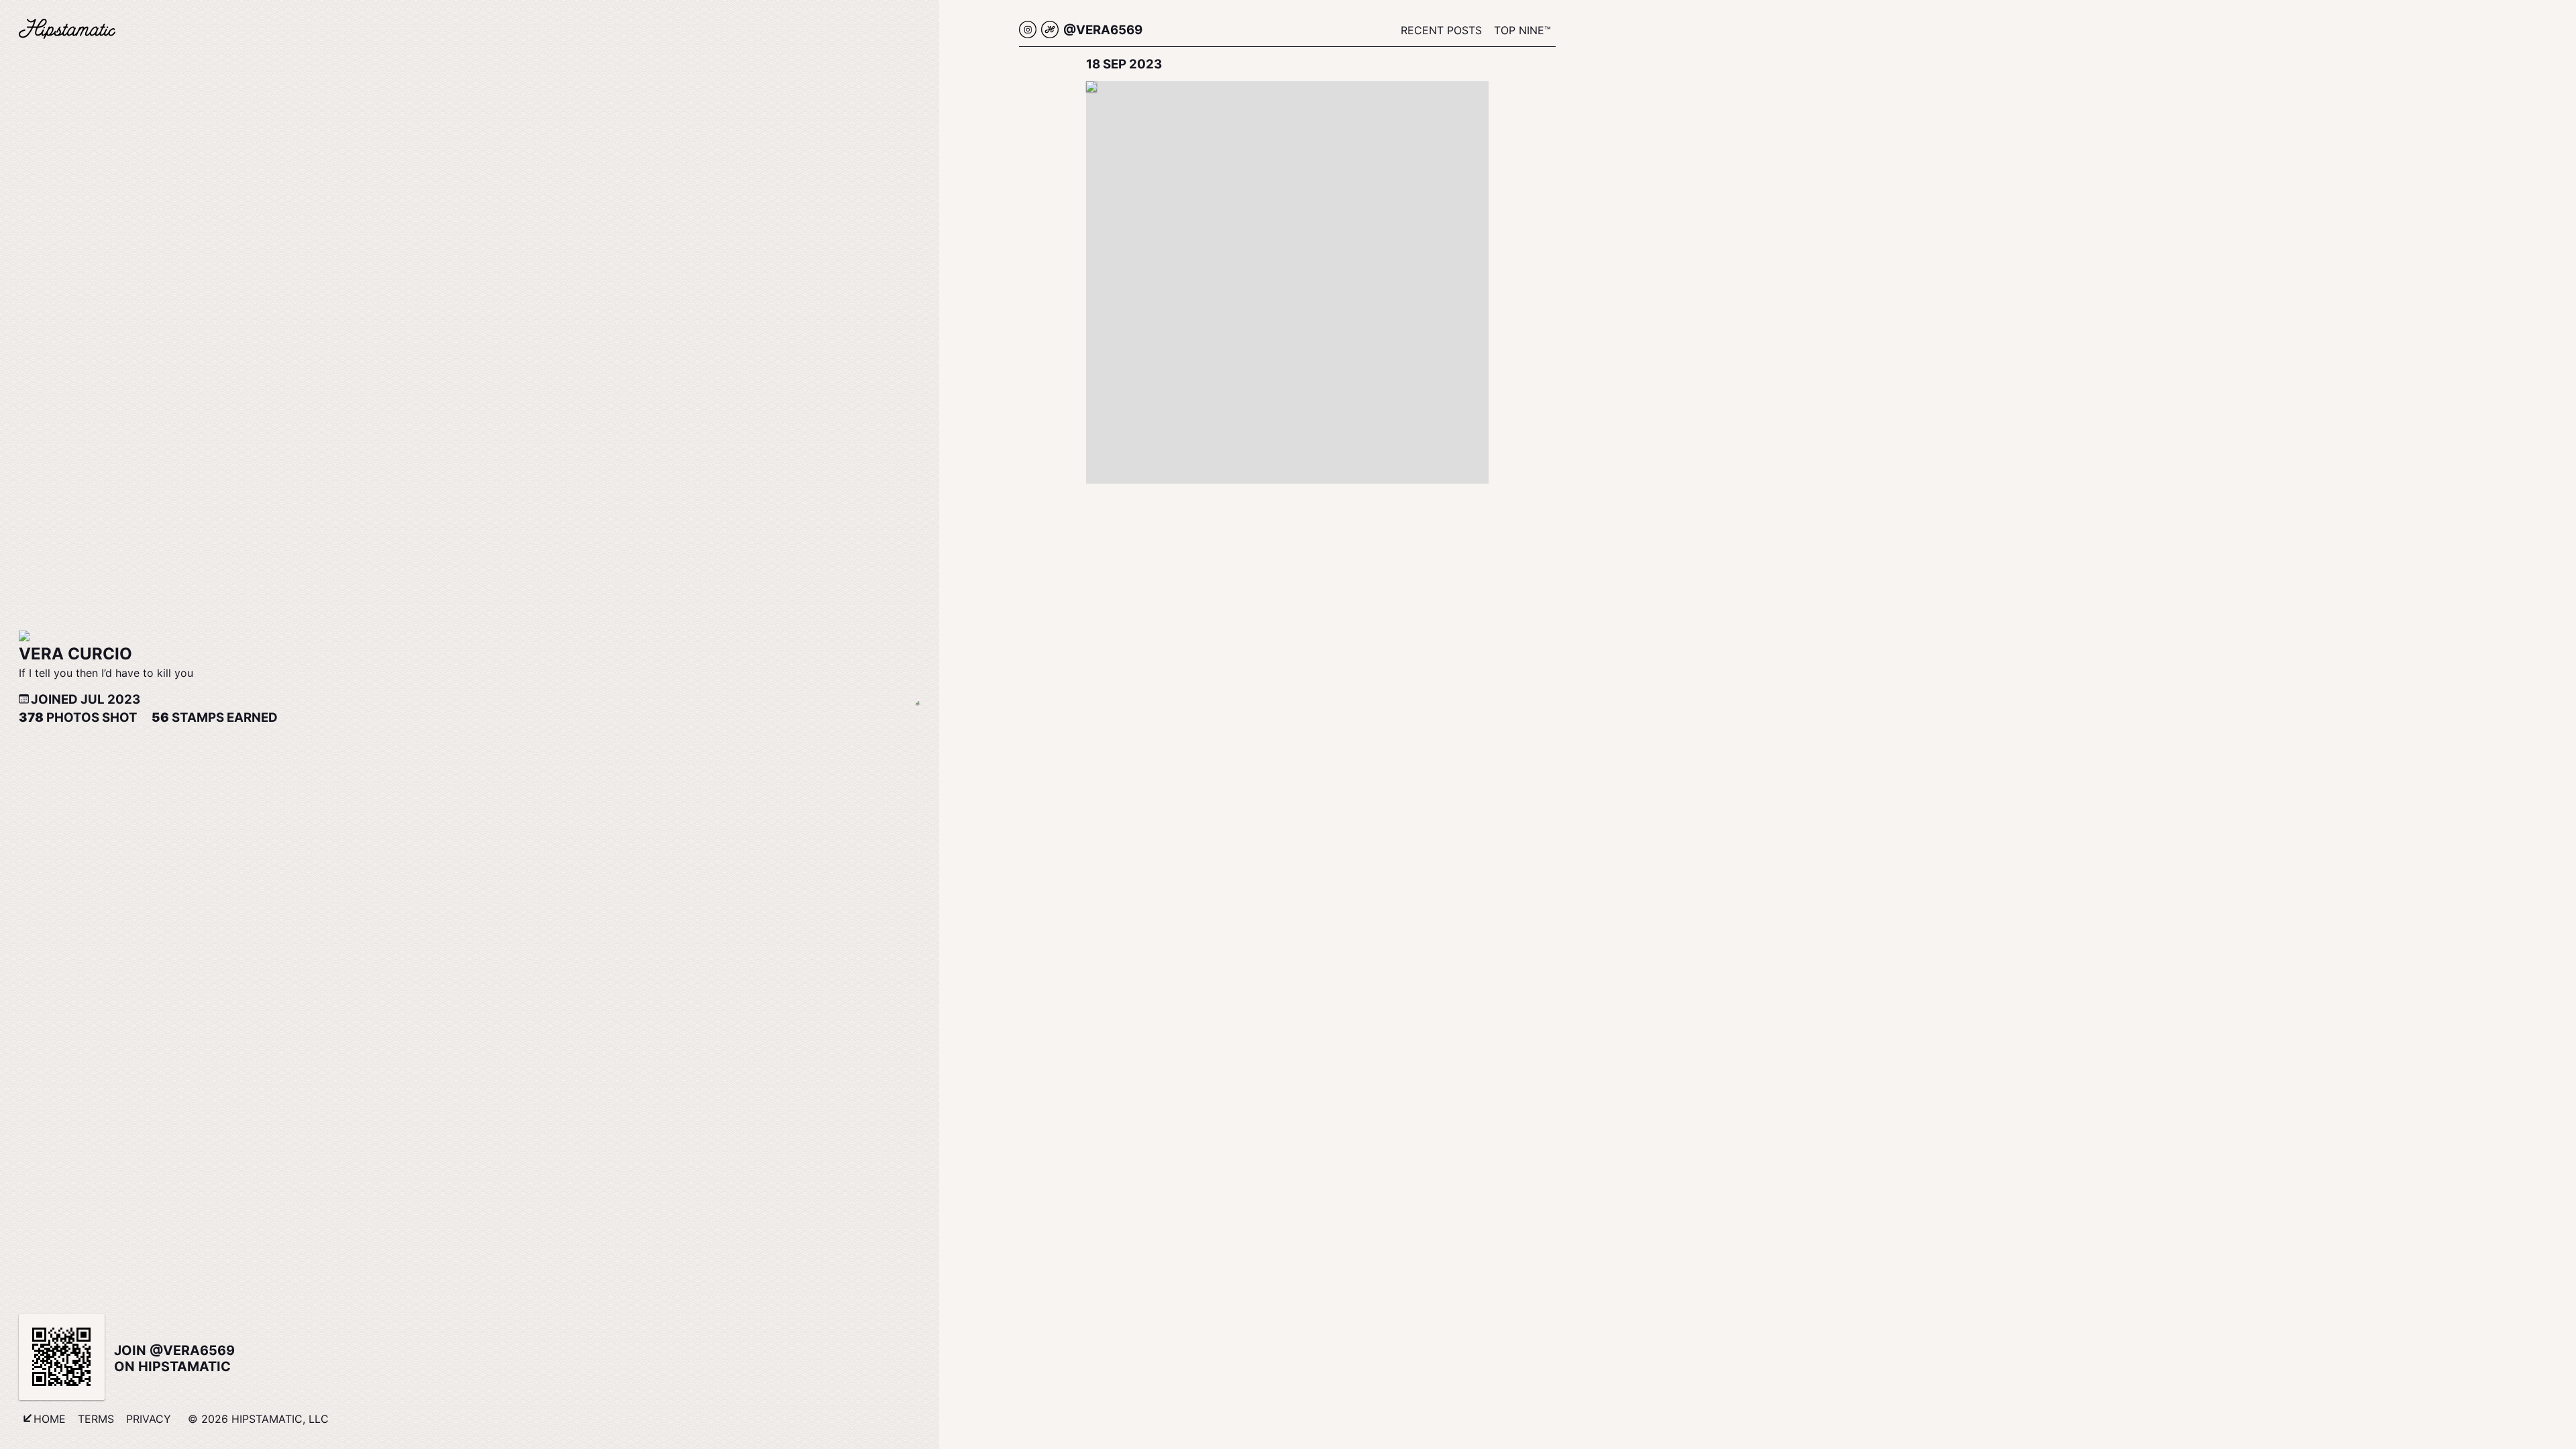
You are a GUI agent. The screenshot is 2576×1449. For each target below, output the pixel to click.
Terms (96, 1419)
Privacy (149, 1419)
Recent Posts (1441, 30)
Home (50, 1419)
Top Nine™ (1522, 30)
